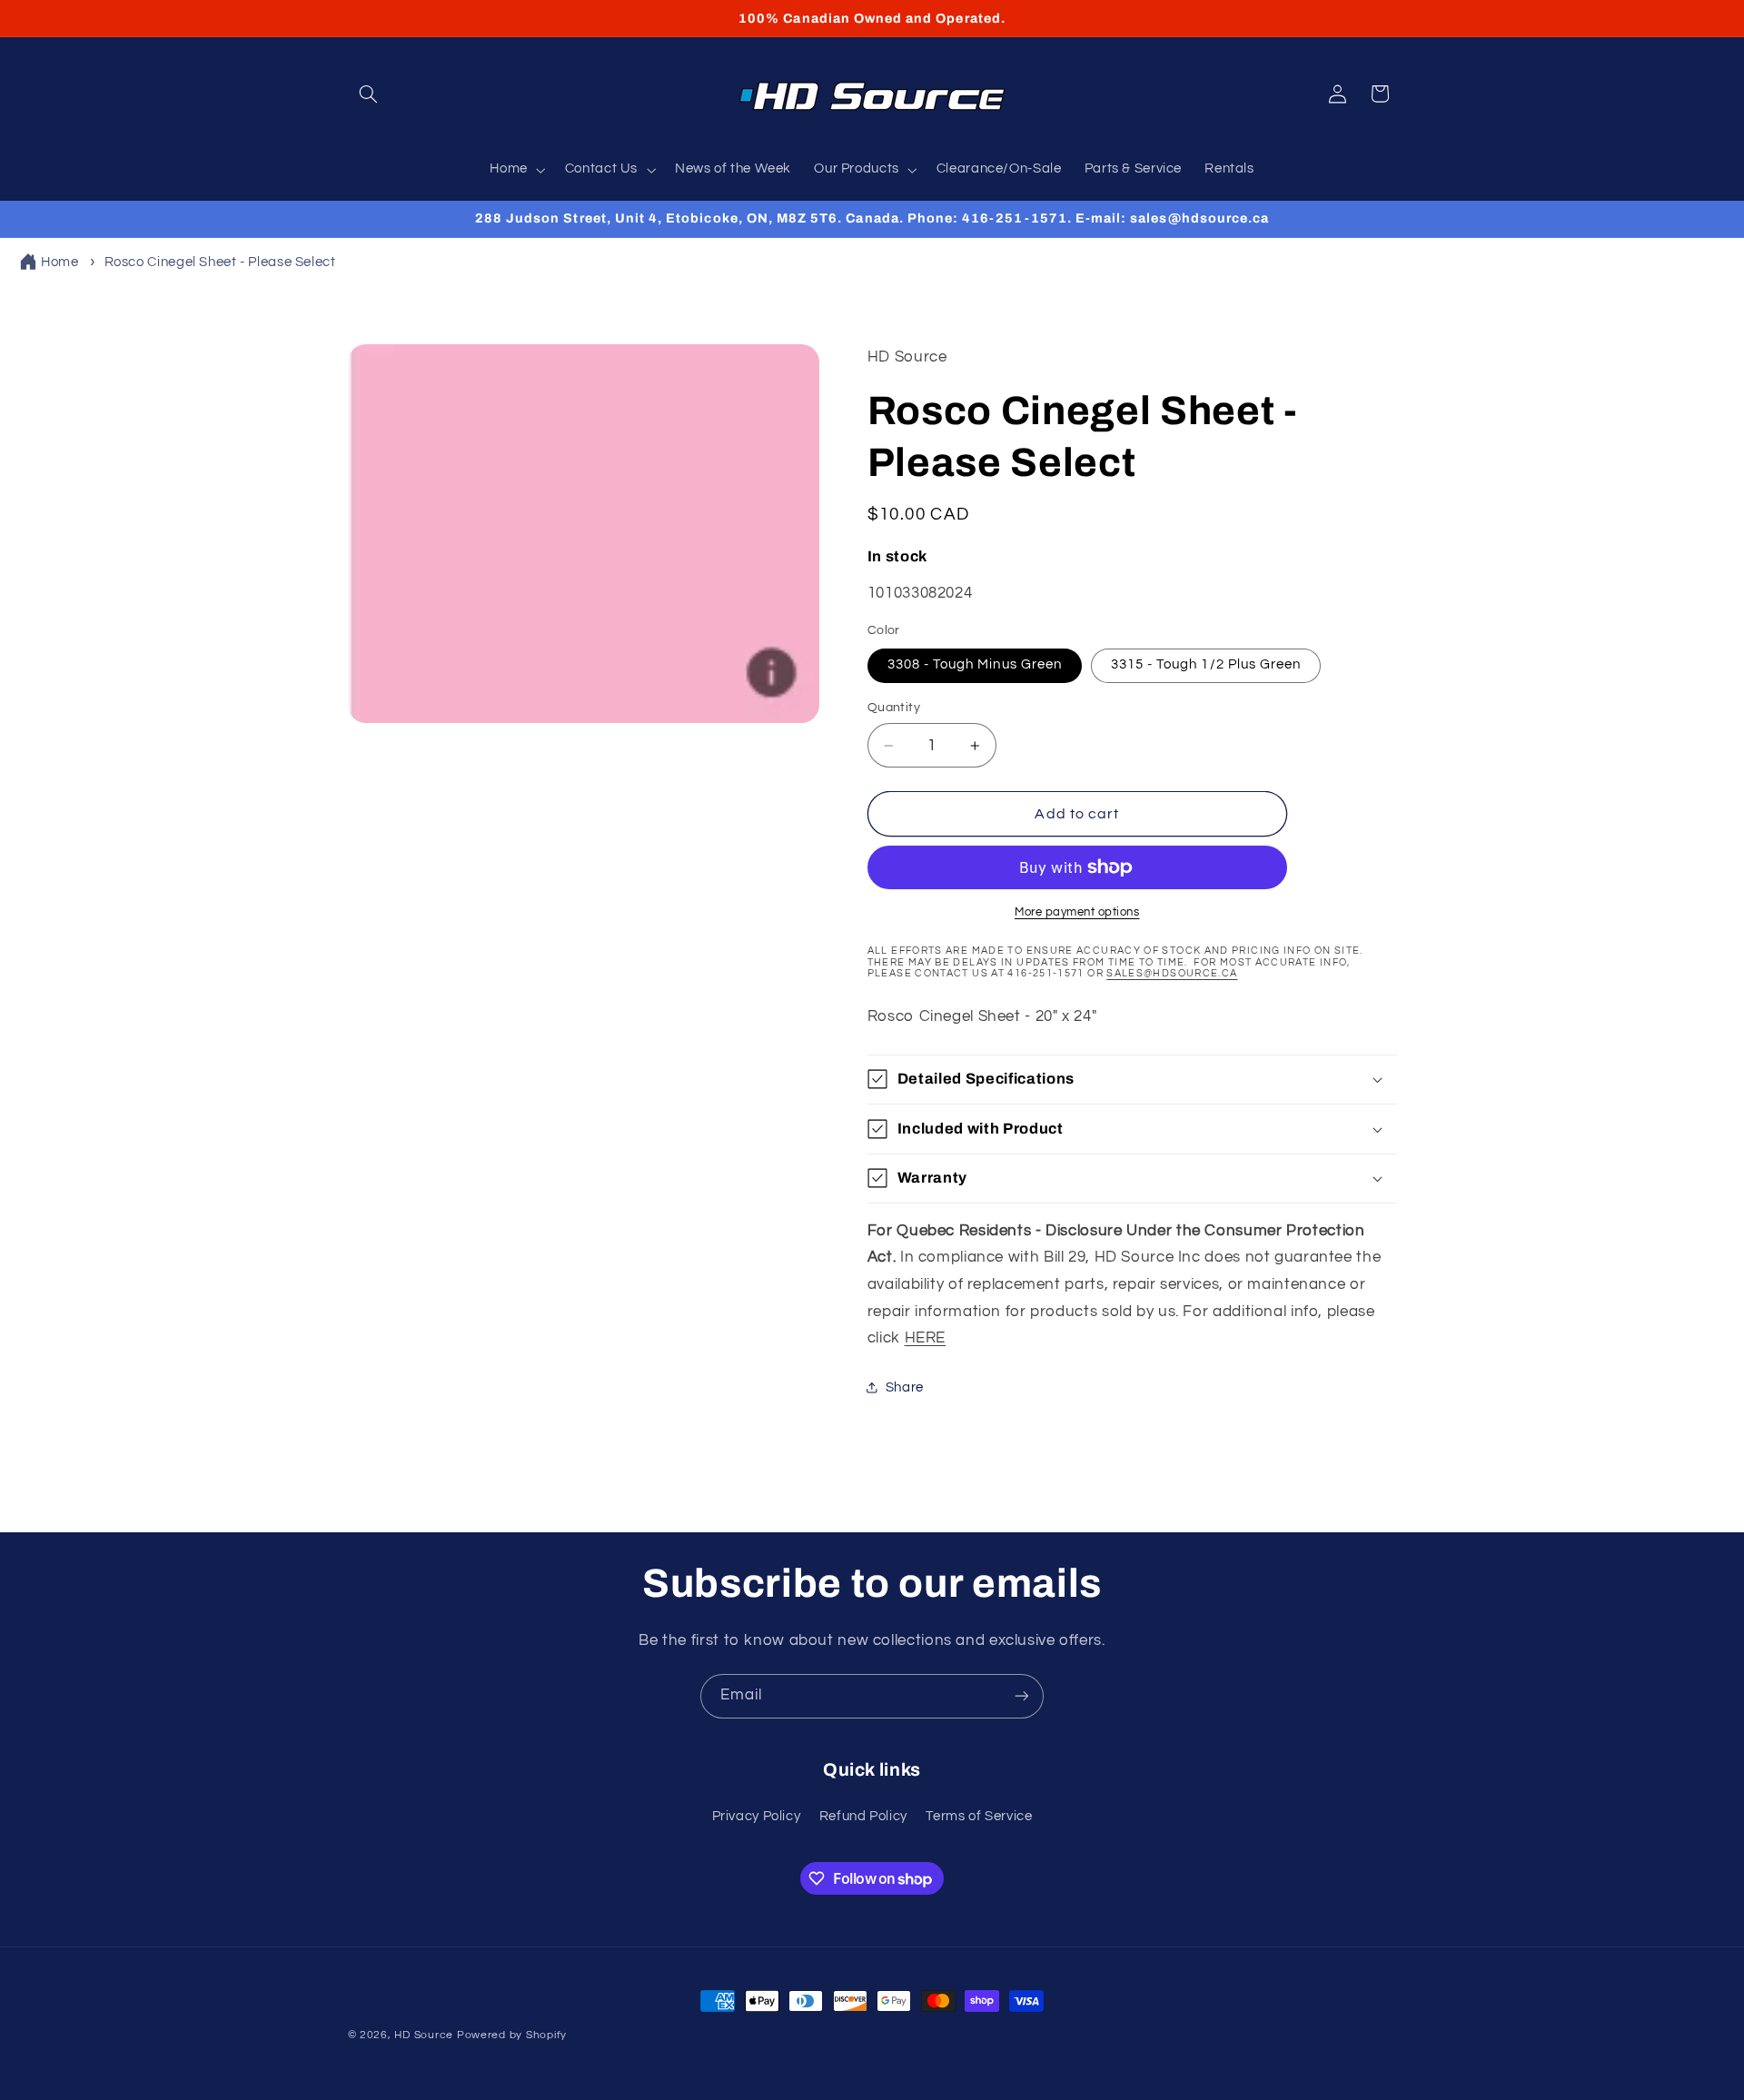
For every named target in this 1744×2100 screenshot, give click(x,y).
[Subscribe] (1022, 1696)
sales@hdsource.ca (1172, 973)
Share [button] (905, 1387)
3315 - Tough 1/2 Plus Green (1206, 664)
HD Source (424, 2035)
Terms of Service (979, 1817)
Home (60, 262)
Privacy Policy (757, 1817)
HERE (926, 1338)
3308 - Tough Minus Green (975, 664)
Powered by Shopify (512, 2035)
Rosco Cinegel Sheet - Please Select (220, 262)
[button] (369, 94)
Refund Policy (863, 1817)
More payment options (1077, 912)
